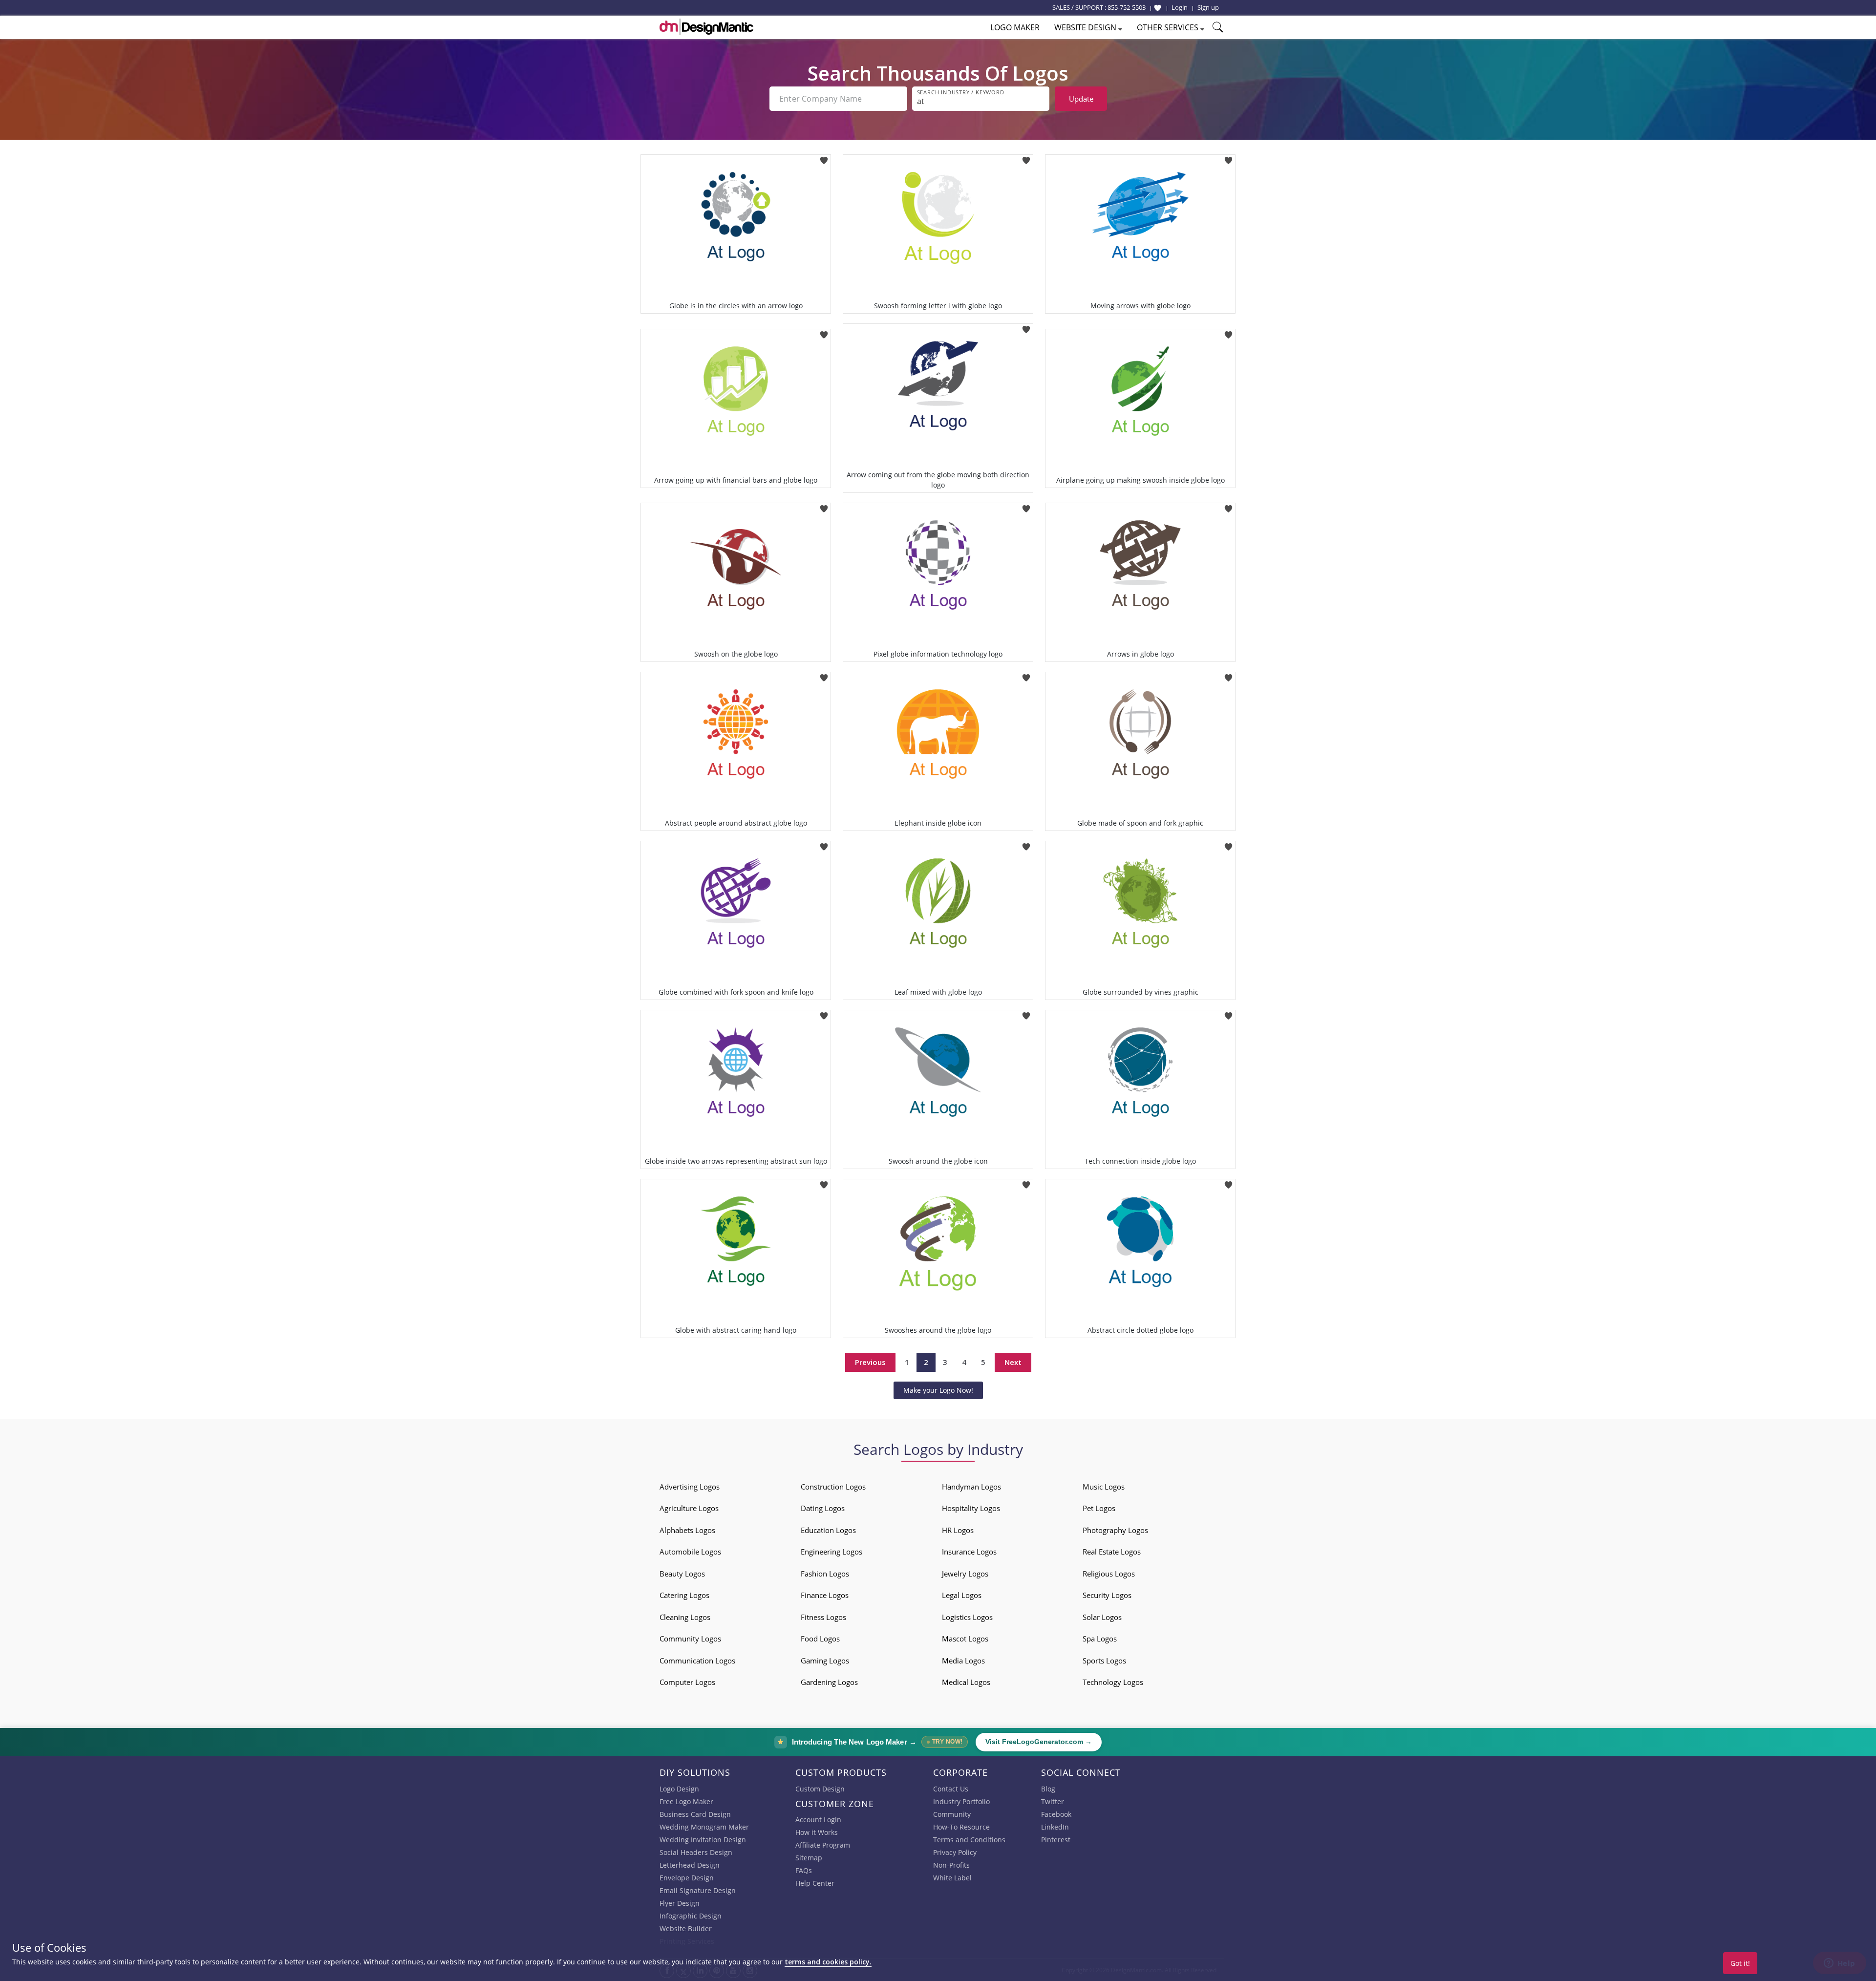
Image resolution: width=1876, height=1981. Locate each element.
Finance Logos (825, 1595)
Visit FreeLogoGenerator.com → (1039, 1742)
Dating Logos (823, 1508)
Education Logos (828, 1530)
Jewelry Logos (965, 1574)
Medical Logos (966, 1682)
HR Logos (958, 1530)
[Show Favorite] (1158, 8)
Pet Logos (1099, 1508)
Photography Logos (1115, 1530)
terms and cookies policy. (828, 1962)
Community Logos (690, 1639)
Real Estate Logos (1112, 1552)
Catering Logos (684, 1595)
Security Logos (1107, 1595)
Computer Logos (687, 1682)
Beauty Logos (682, 1574)
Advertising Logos (690, 1487)
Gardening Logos (829, 1682)
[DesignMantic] (706, 27)
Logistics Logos (967, 1617)
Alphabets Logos (687, 1530)
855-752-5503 (1127, 7)
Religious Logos (1109, 1574)
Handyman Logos (971, 1487)
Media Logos (963, 1661)
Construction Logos (833, 1487)
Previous (870, 1362)
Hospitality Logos (971, 1508)
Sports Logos (1104, 1661)
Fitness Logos (823, 1617)
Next (1013, 1362)
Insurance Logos (969, 1552)
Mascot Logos (965, 1639)
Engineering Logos (831, 1552)
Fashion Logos (825, 1574)
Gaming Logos (825, 1661)
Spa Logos (1100, 1639)
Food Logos (820, 1639)
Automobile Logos (690, 1552)
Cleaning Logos (685, 1617)
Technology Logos (1113, 1682)
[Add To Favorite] (824, 158)
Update (1081, 99)
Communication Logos (697, 1661)
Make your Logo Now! (938, 1390)
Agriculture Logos (689, 1508)
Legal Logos (962, 1595)
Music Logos (1104, 1487)
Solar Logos (1102, 1617)
